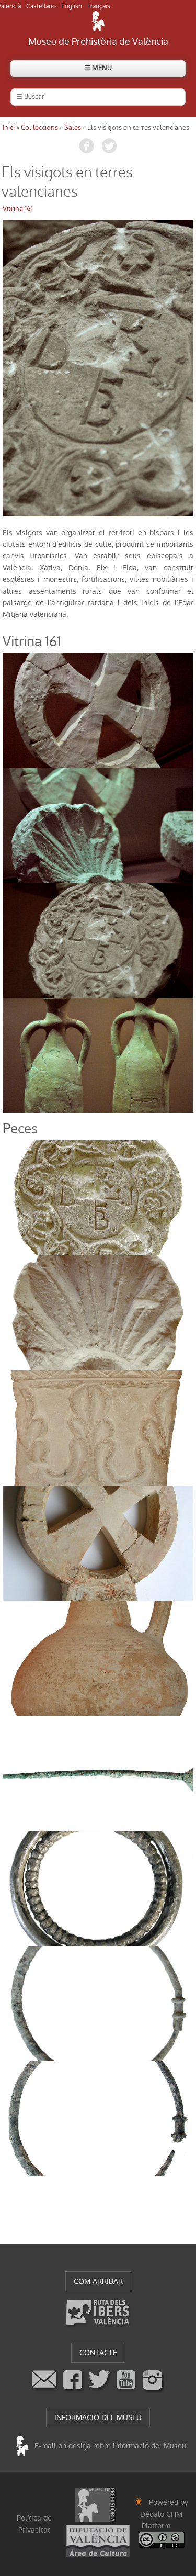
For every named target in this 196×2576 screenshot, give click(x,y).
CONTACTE (98, 2353)
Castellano (41, 6)
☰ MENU (98, 68)
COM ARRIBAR (98, 2281)
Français (99, 6)
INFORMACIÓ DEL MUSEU (98, 2417)
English (72, 6)
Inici (9, 127)
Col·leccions (39, 127)
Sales (73, 127)
